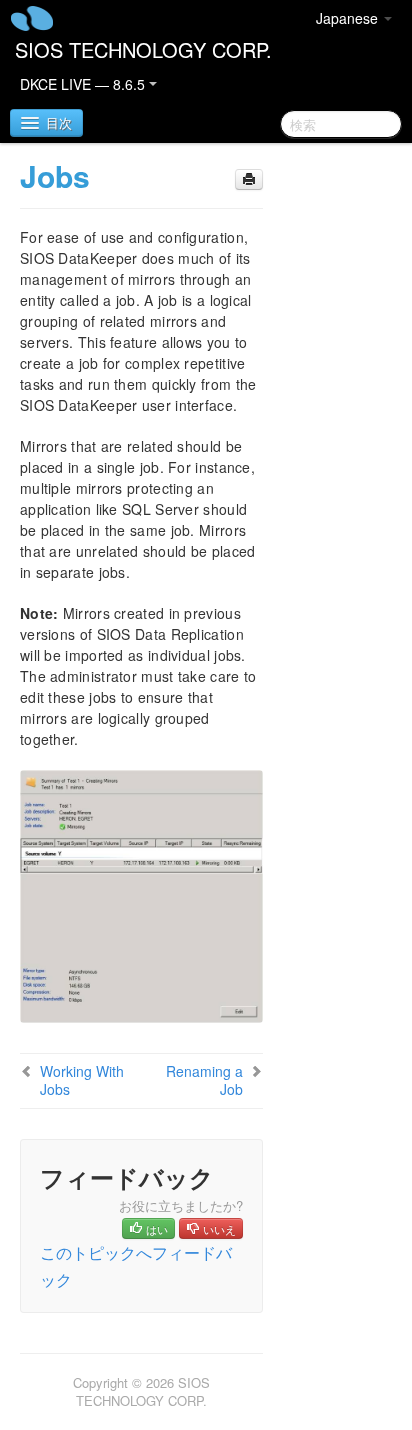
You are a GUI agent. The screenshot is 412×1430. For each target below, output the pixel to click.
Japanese (349, 18)
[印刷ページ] (249, 179)
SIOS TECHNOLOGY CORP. (143, 49)
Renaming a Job (204, 1080)
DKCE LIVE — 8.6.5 (84, 84)
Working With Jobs (82, 1080)
